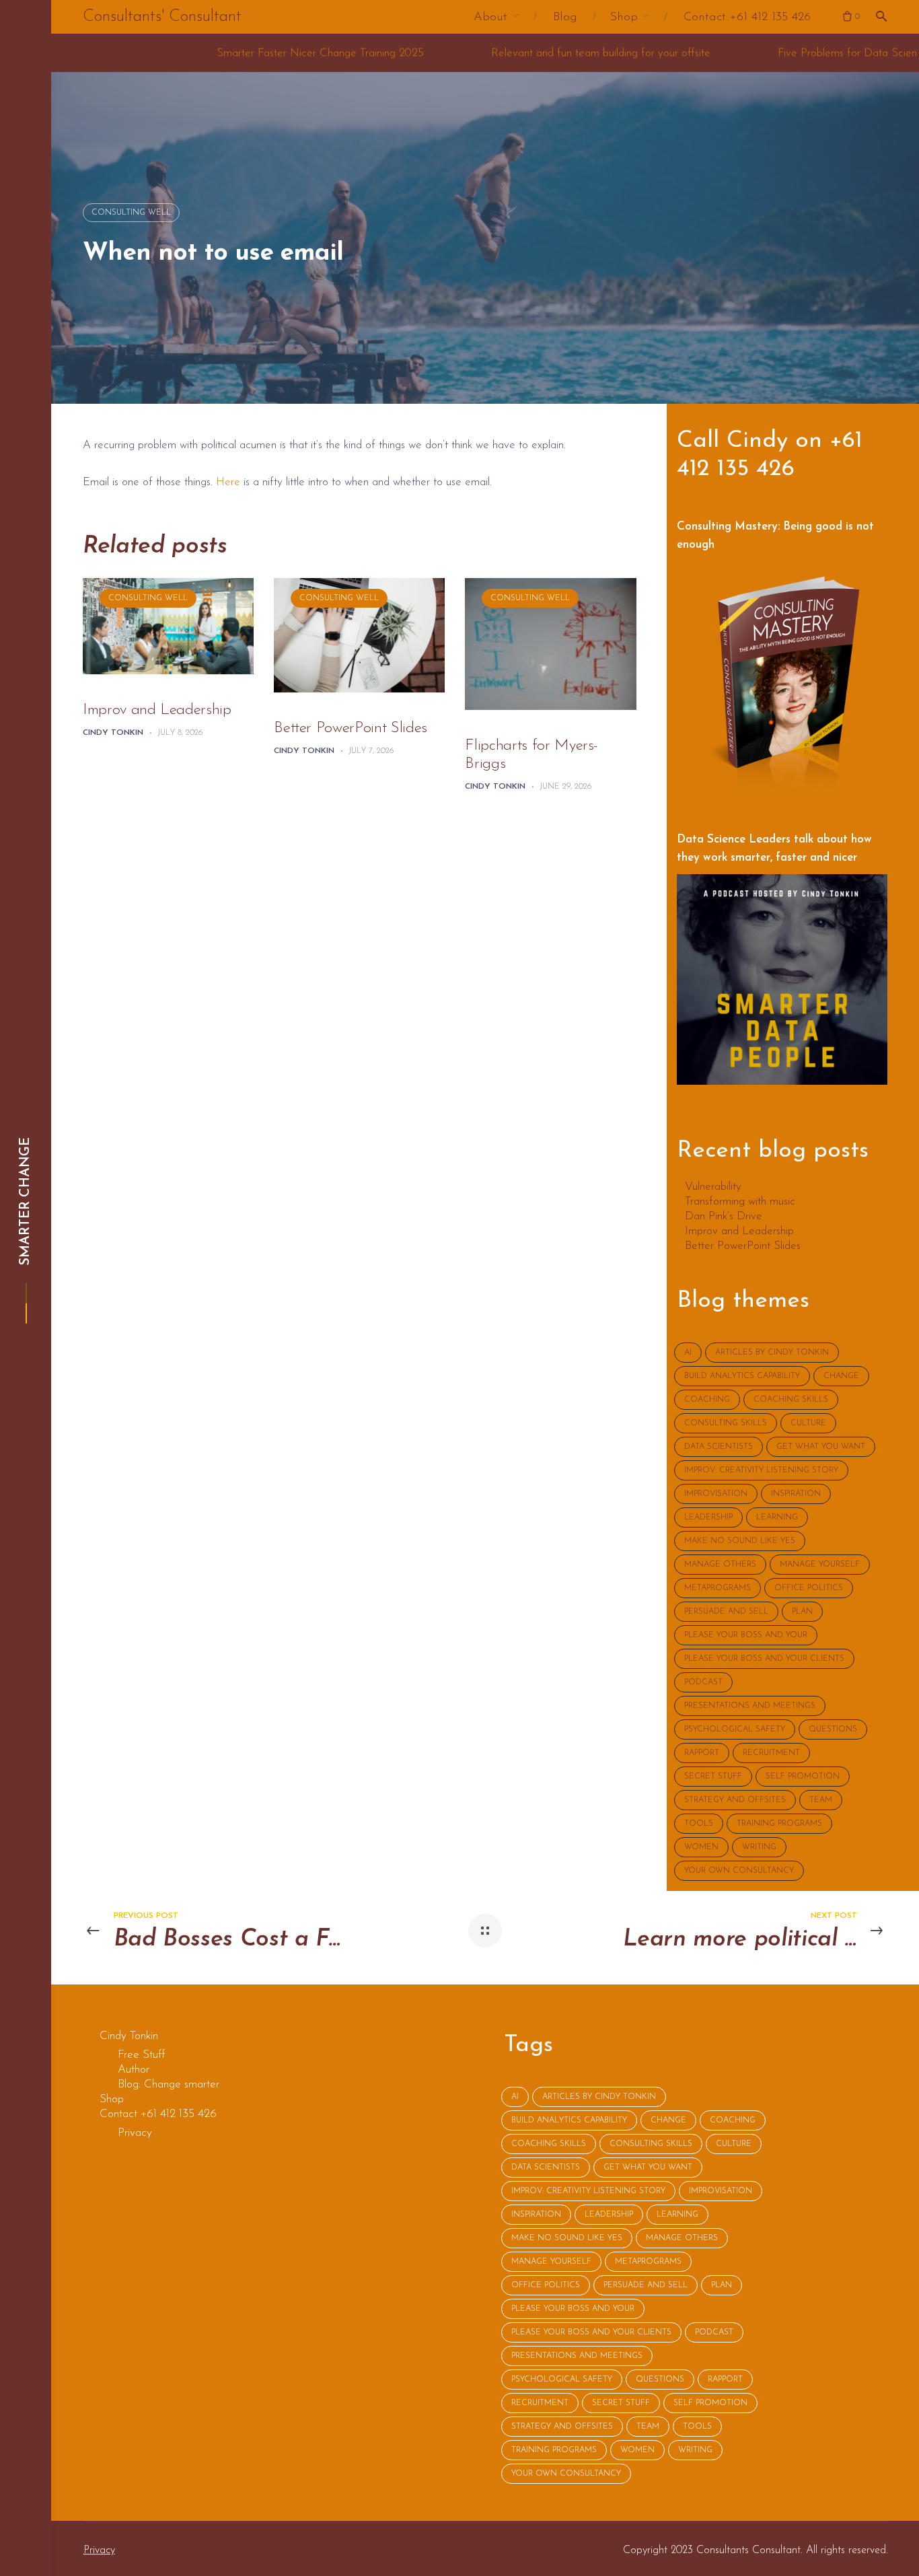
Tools (699, 1824)
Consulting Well (131, 213)
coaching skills (791, 1400)
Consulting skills (726, 1423)
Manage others (720, 1565)
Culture (808, 1423)
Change (841, 1376)
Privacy (99, 2550)
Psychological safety (735, 1729)
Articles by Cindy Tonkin (772, 1353)
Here (228, 482)
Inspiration (796, 1494)
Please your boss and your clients (764, 1659)
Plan (802, 1612)
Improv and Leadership (157, 710)
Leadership (708, 1517)
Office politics (809, 1588)
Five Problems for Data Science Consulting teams (736, 53)
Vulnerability (713, 1187)
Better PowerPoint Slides (351, 728)
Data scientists (719, 1447)
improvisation (716, 1494)
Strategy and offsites (735, 1800)
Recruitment (771, 1753)
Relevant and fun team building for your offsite (443, 53)
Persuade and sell (726, 1612)
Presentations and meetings (750, 1706)
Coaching (707, 1400)
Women (701, 1847)
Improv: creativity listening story (761, 1470)
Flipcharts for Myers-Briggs (531, 755)
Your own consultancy (739, 1871)
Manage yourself (820, 1565)
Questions (833, 1729)
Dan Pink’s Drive (724, 1217)
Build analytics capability (742, 1376)
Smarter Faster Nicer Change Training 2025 (162, 53)
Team (821, 1800)
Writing (759, 1847)
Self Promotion (803, 1777)
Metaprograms (718, 1588)
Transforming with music (740, 1202)
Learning (777, 1517)
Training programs (779, 1824)
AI (688, 1353)
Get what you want (821, 1447)
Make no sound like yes (740, 1541)
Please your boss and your (746, 1635)
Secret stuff (713, 1777)
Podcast (703, 1682)
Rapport (702, 1753)
